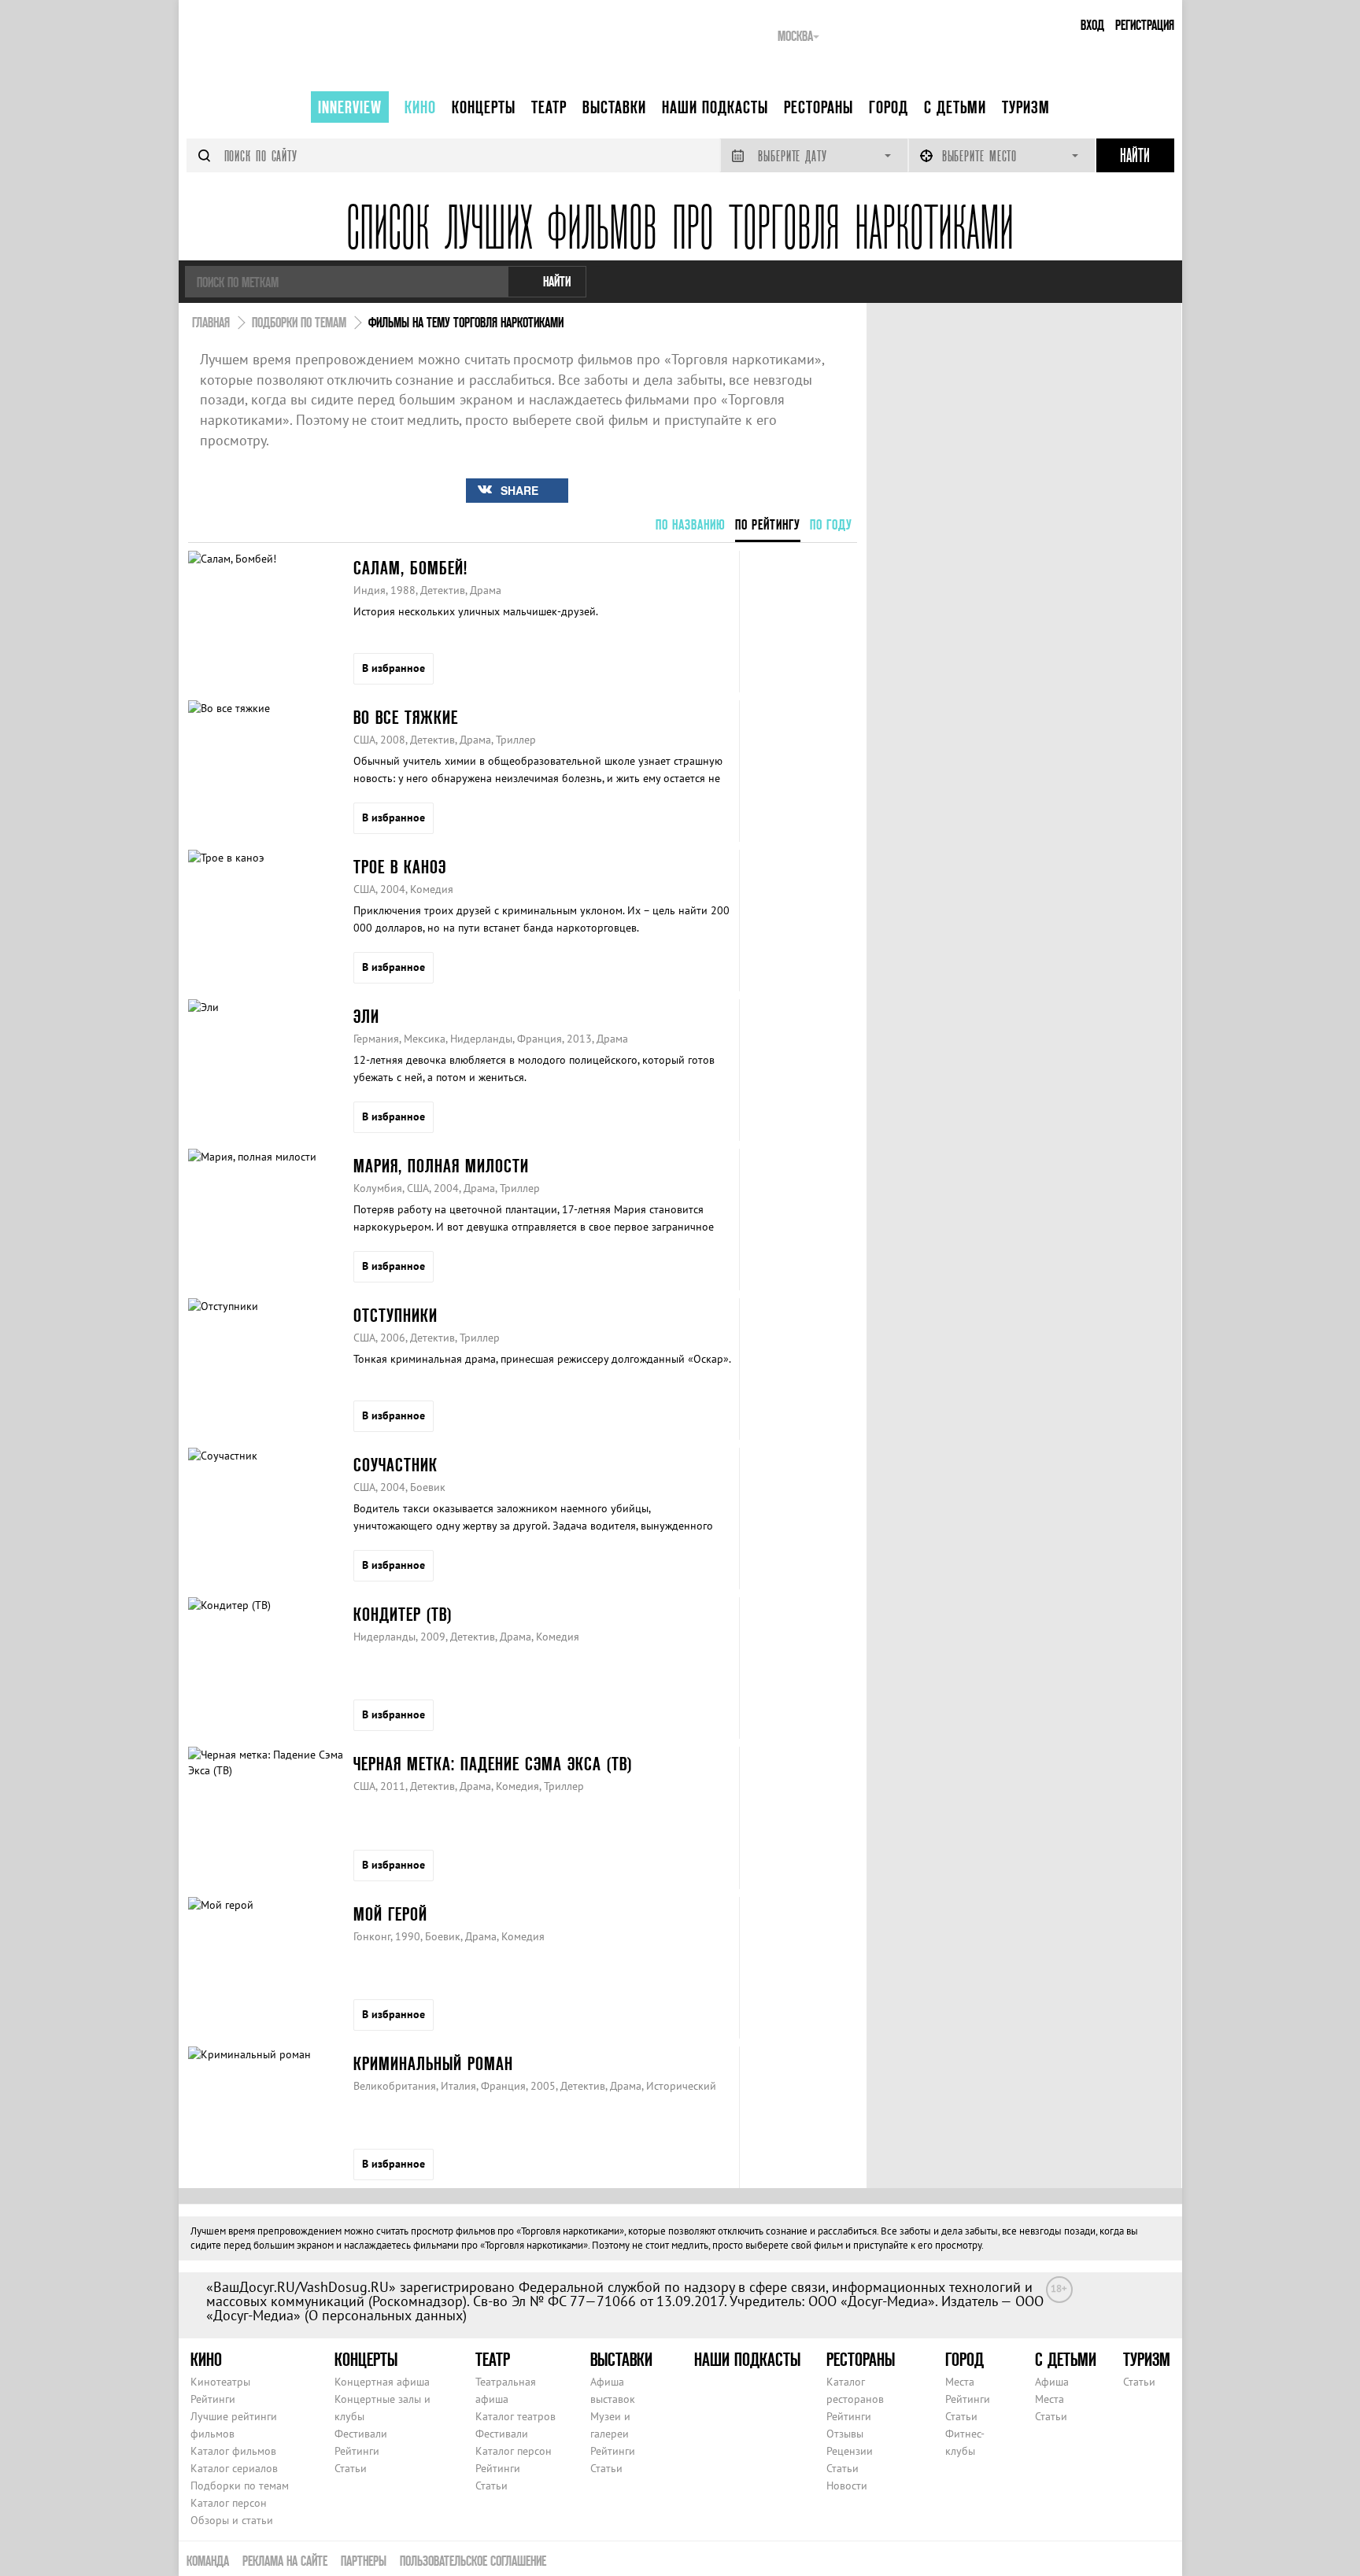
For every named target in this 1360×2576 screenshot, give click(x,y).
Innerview (350, 107)
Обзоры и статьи (232, 2520)
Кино (420, 107)
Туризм (1026, 107)
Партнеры (364, 2561)
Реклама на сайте (285, 2561)
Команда (208, 2561)
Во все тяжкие (406, 717)
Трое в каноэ (400, 867)
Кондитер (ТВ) (403, 1614)
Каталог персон (229, 2503)
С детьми (955, 107)
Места (960, 2382)
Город (889, 107)
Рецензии (850, 2451)
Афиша (1052, 2382)
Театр (549, 107)
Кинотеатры (220, 2382)
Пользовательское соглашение (473, 2561)
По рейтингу (768, 524)
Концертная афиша (382, 2382)
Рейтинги (213, 2399)
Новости (847, 2486)
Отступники (395, 1315)
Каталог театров (516, 2416)
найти (557, 281)
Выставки (614, 107)
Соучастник (395, 1465)
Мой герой (390, 1914)
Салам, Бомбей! (410, 568)
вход (1092, 25)
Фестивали (361, 2434)
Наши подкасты (715, 107)
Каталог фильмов (233, 2451)
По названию (691, 524)
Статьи (351, 2468)
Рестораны (819, 107)
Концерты (484, 107)
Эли (366, 1016)
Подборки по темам (240, 2486)
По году (831, 524)
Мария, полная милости (441, 1166)
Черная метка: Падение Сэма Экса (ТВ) (493, 1764)
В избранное (394, 668)
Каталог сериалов (234, 2468)
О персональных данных (386, 2315)
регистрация (1145, 25)
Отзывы (845, 2434)
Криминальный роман (433, 2063)
